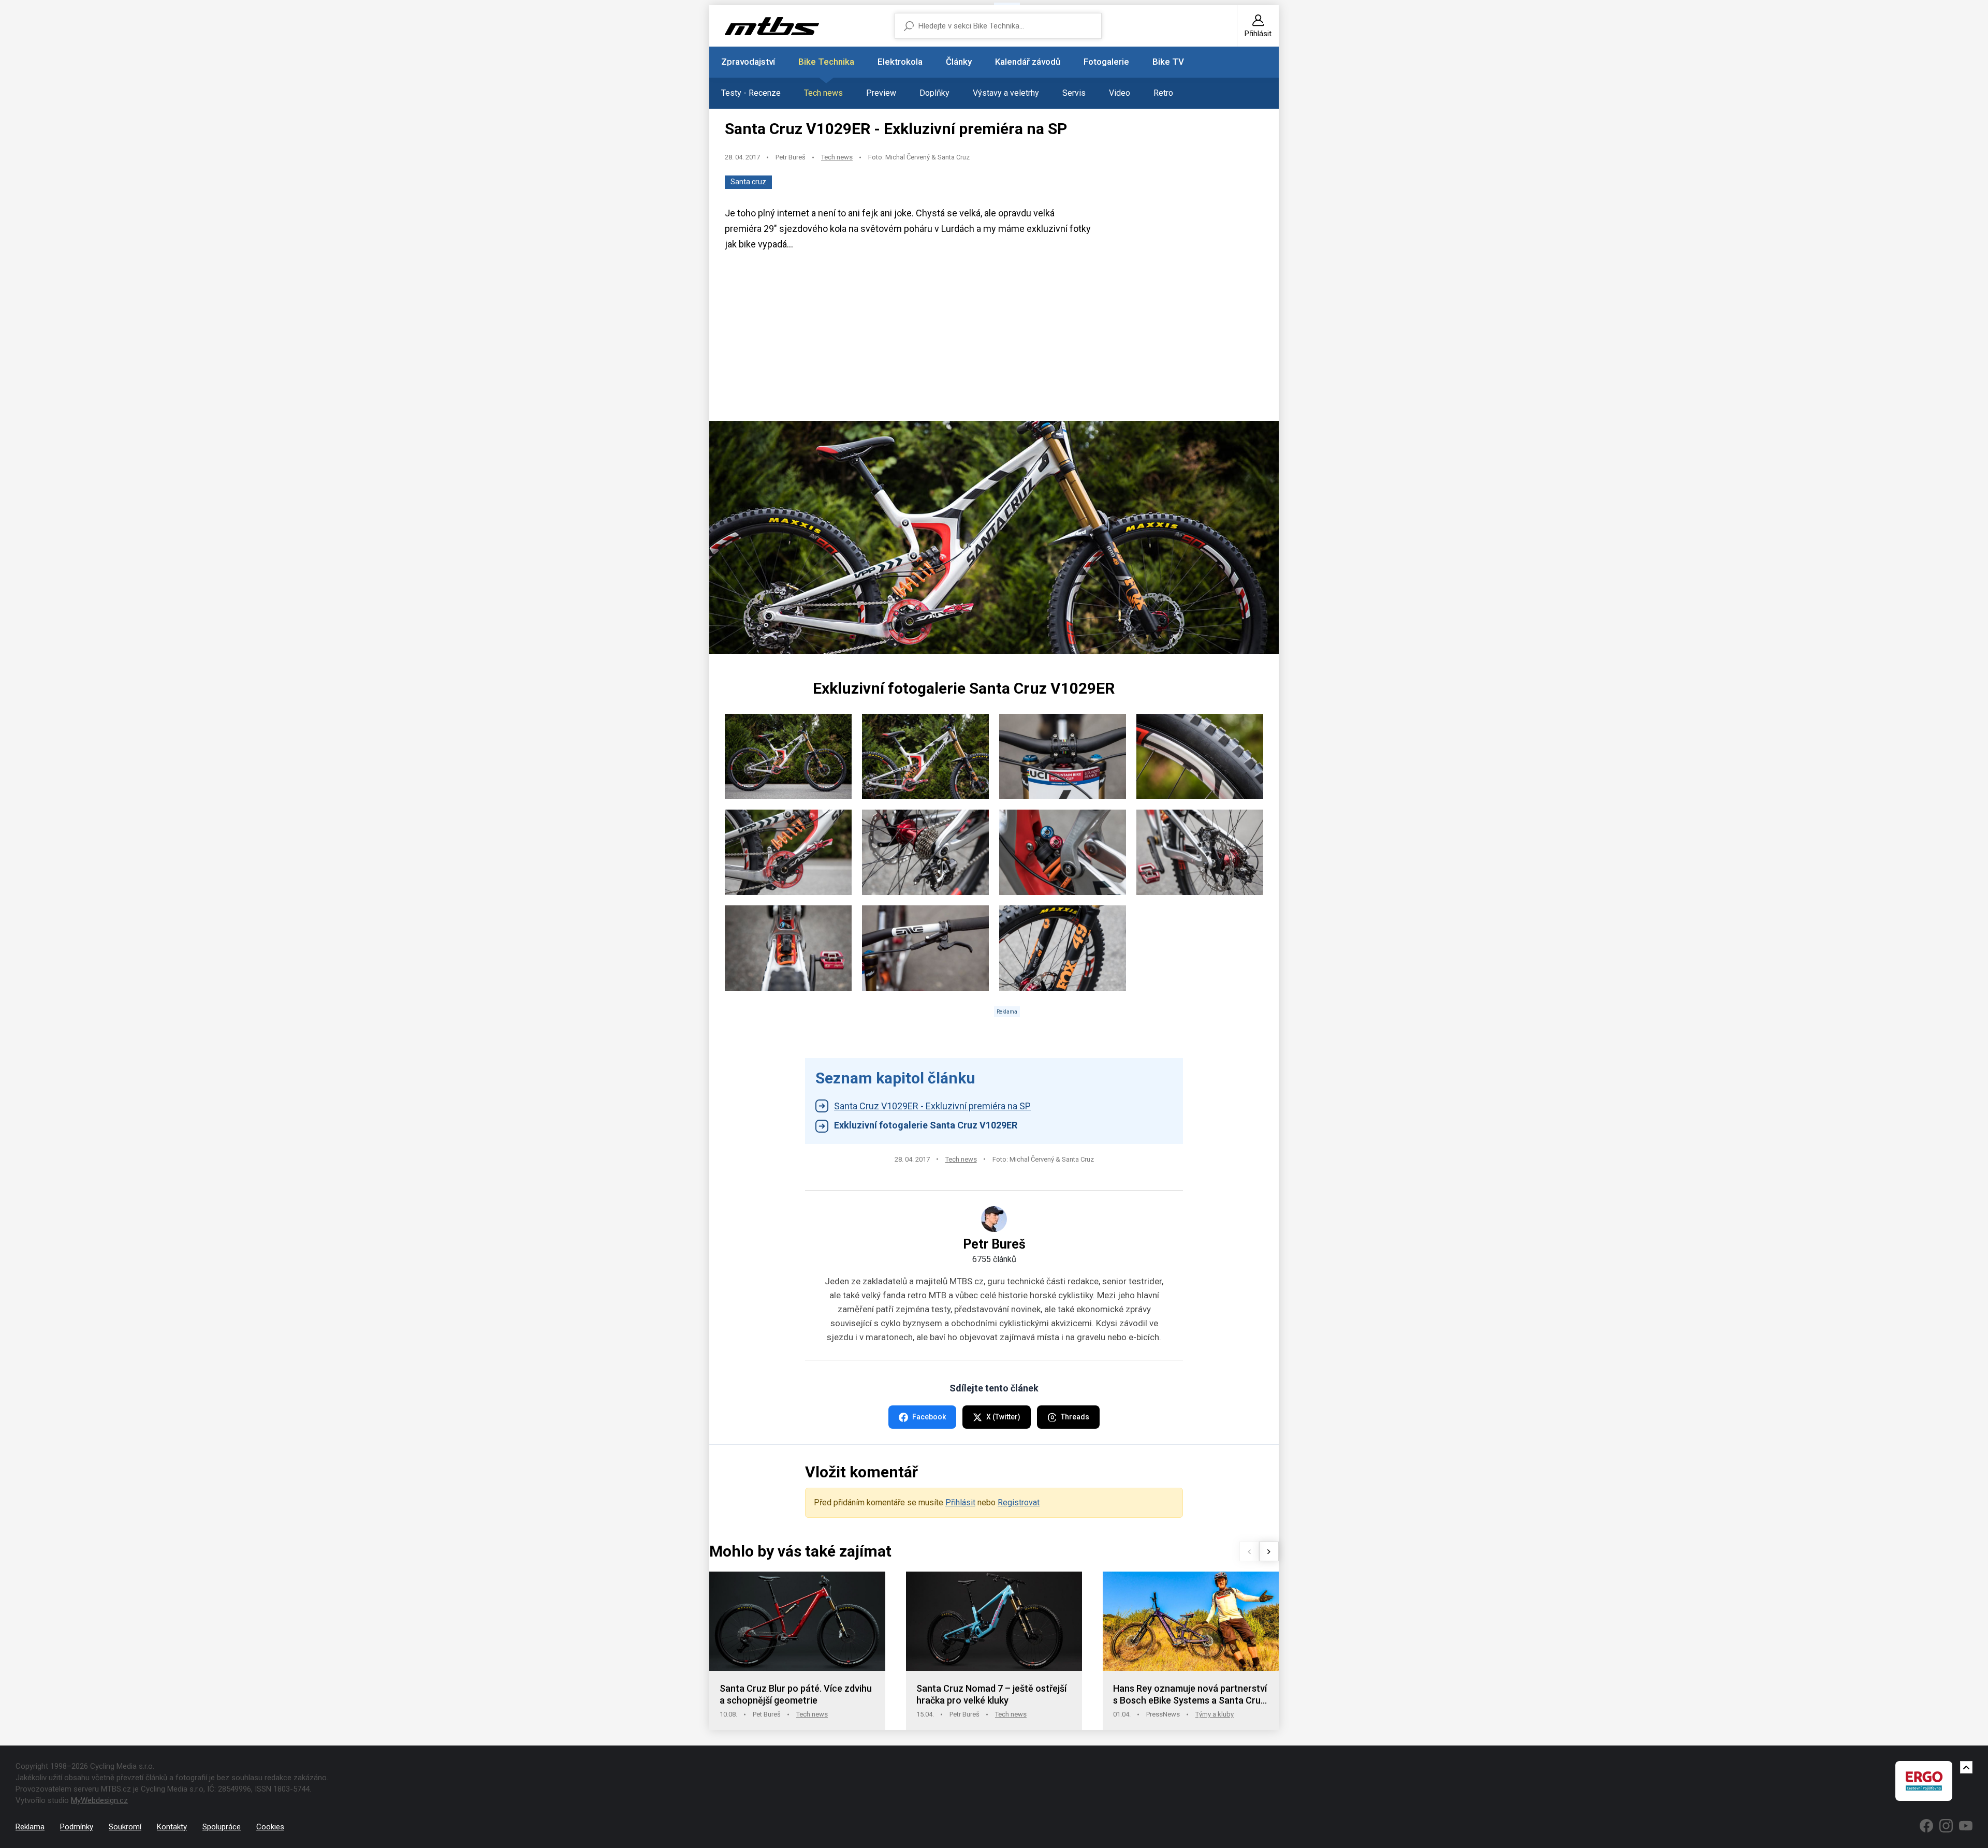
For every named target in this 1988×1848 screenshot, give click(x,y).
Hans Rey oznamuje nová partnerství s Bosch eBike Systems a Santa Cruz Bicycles (1190, 1695)
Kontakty (172, 1827)
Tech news (823, 93)
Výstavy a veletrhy (1006, 93)
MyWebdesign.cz (99, 1800)
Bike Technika (826, 62)
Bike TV (1168, 62)
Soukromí (125, 1827)
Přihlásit (960, 1502)
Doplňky (934, 93)
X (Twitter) (1003, 1417)
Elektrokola (900, 62)
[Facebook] (1926, 1826)
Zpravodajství (748, 62)
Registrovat (1019, 1502)
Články (959, 62)
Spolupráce (222, 1827)
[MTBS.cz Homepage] (772, 26)
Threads (1075, 1417)
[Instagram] (1946, 1826)
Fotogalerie (1106, 62)
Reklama (30, 1827)
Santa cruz (748, 182)
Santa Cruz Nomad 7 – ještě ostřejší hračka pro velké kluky (991, 1695)
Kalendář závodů (1028, 62)
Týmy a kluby (1215, 1714)
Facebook (929, 1417)
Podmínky (77, 1827)
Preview (881, 93)
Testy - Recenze (751, 93)
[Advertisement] (994, 340)
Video (1120, 93)
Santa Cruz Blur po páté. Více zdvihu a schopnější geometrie (796, 1695)
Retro (1163, 93)
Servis (1074, 93)
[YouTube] (1966, 1826)
